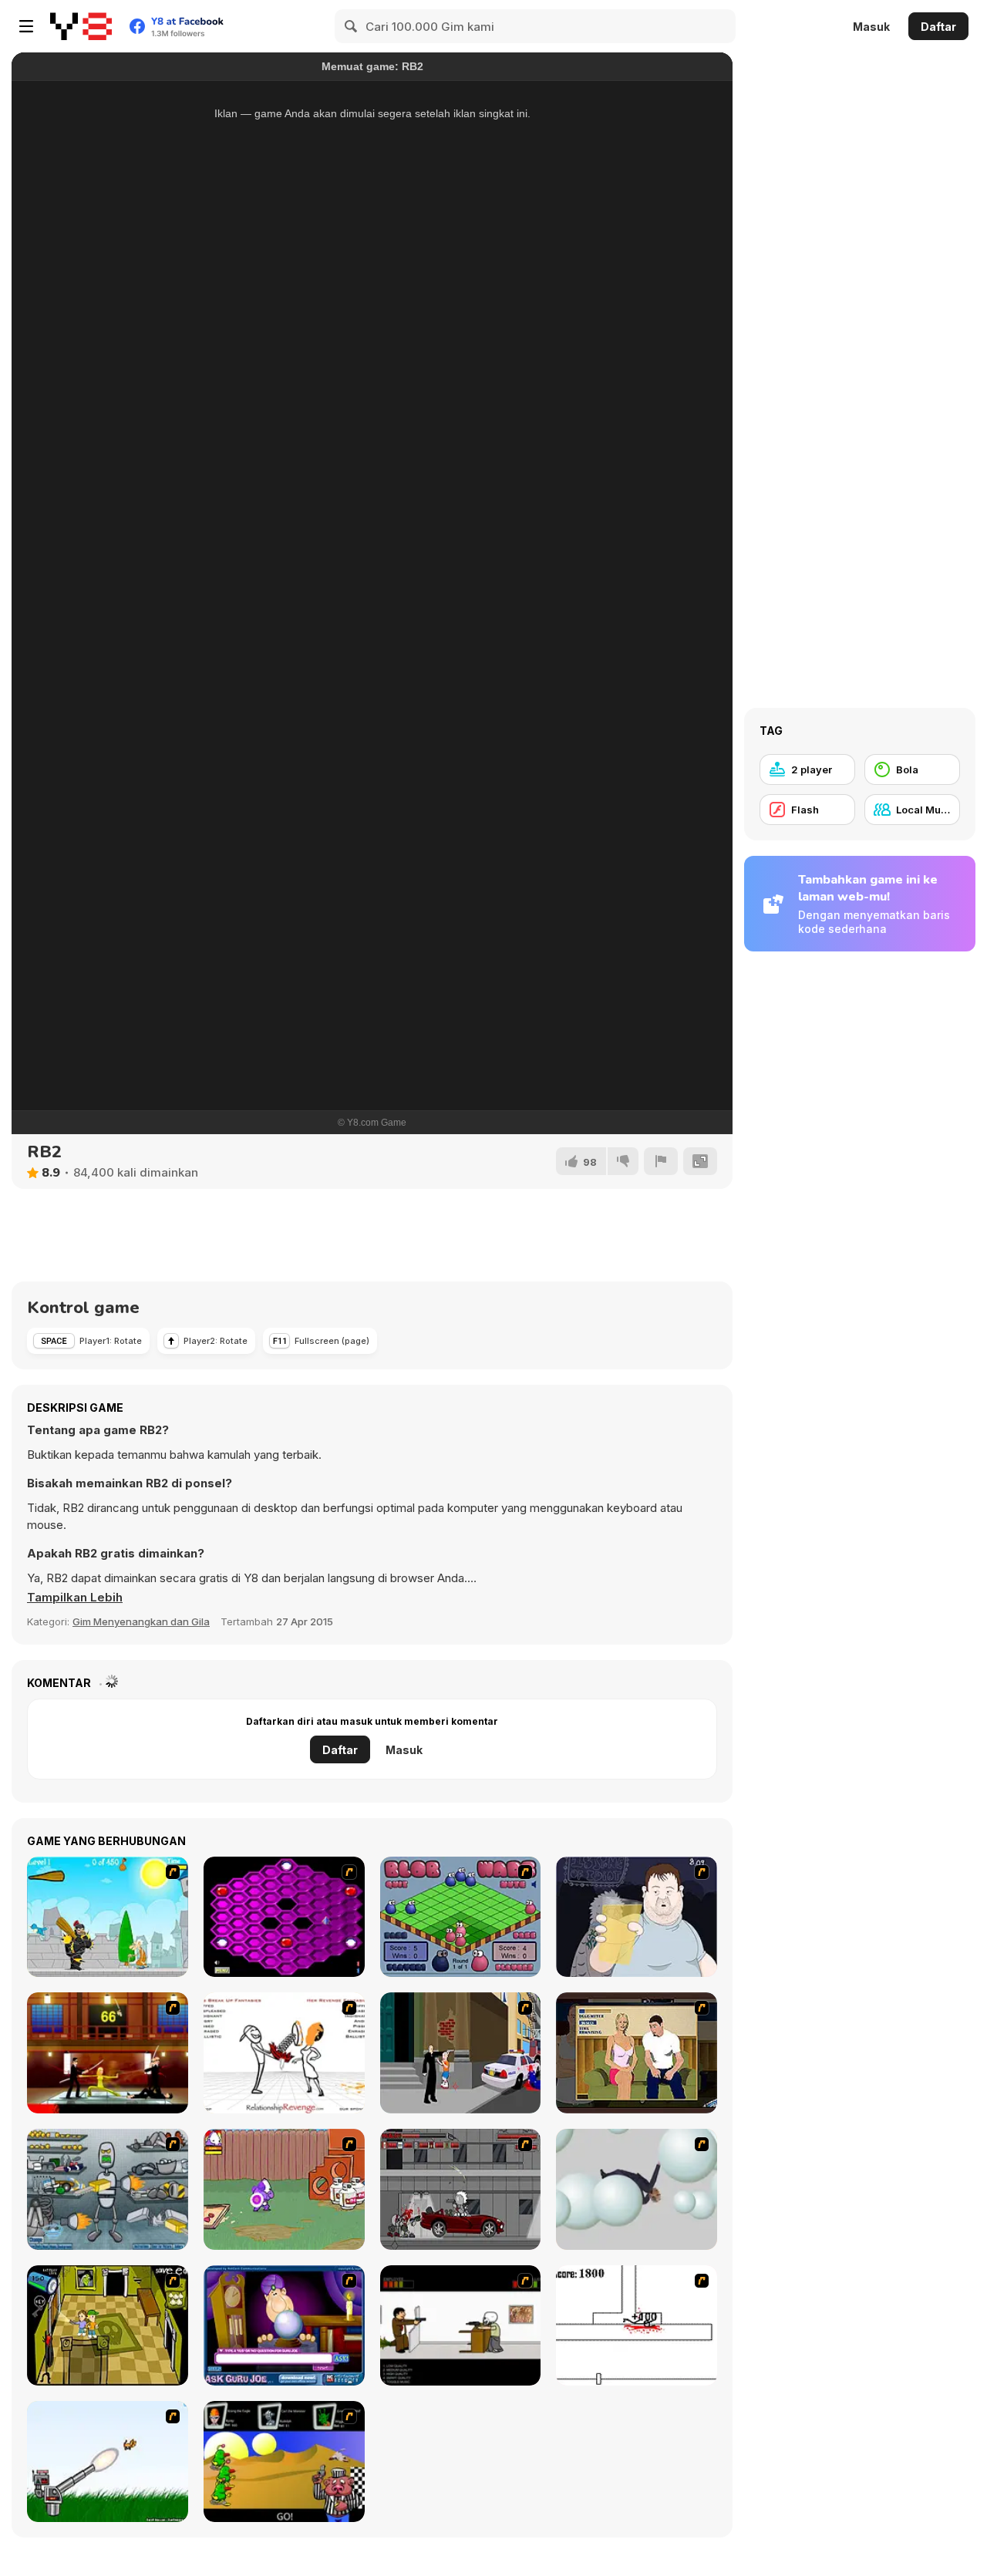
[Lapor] (661, 1161)
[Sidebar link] (26, 26)
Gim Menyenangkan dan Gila (141, 1621)
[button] (75, 1598)
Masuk (871, 27)
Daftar (938, 27)
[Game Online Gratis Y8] (81, 26)
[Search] (352, 26)
